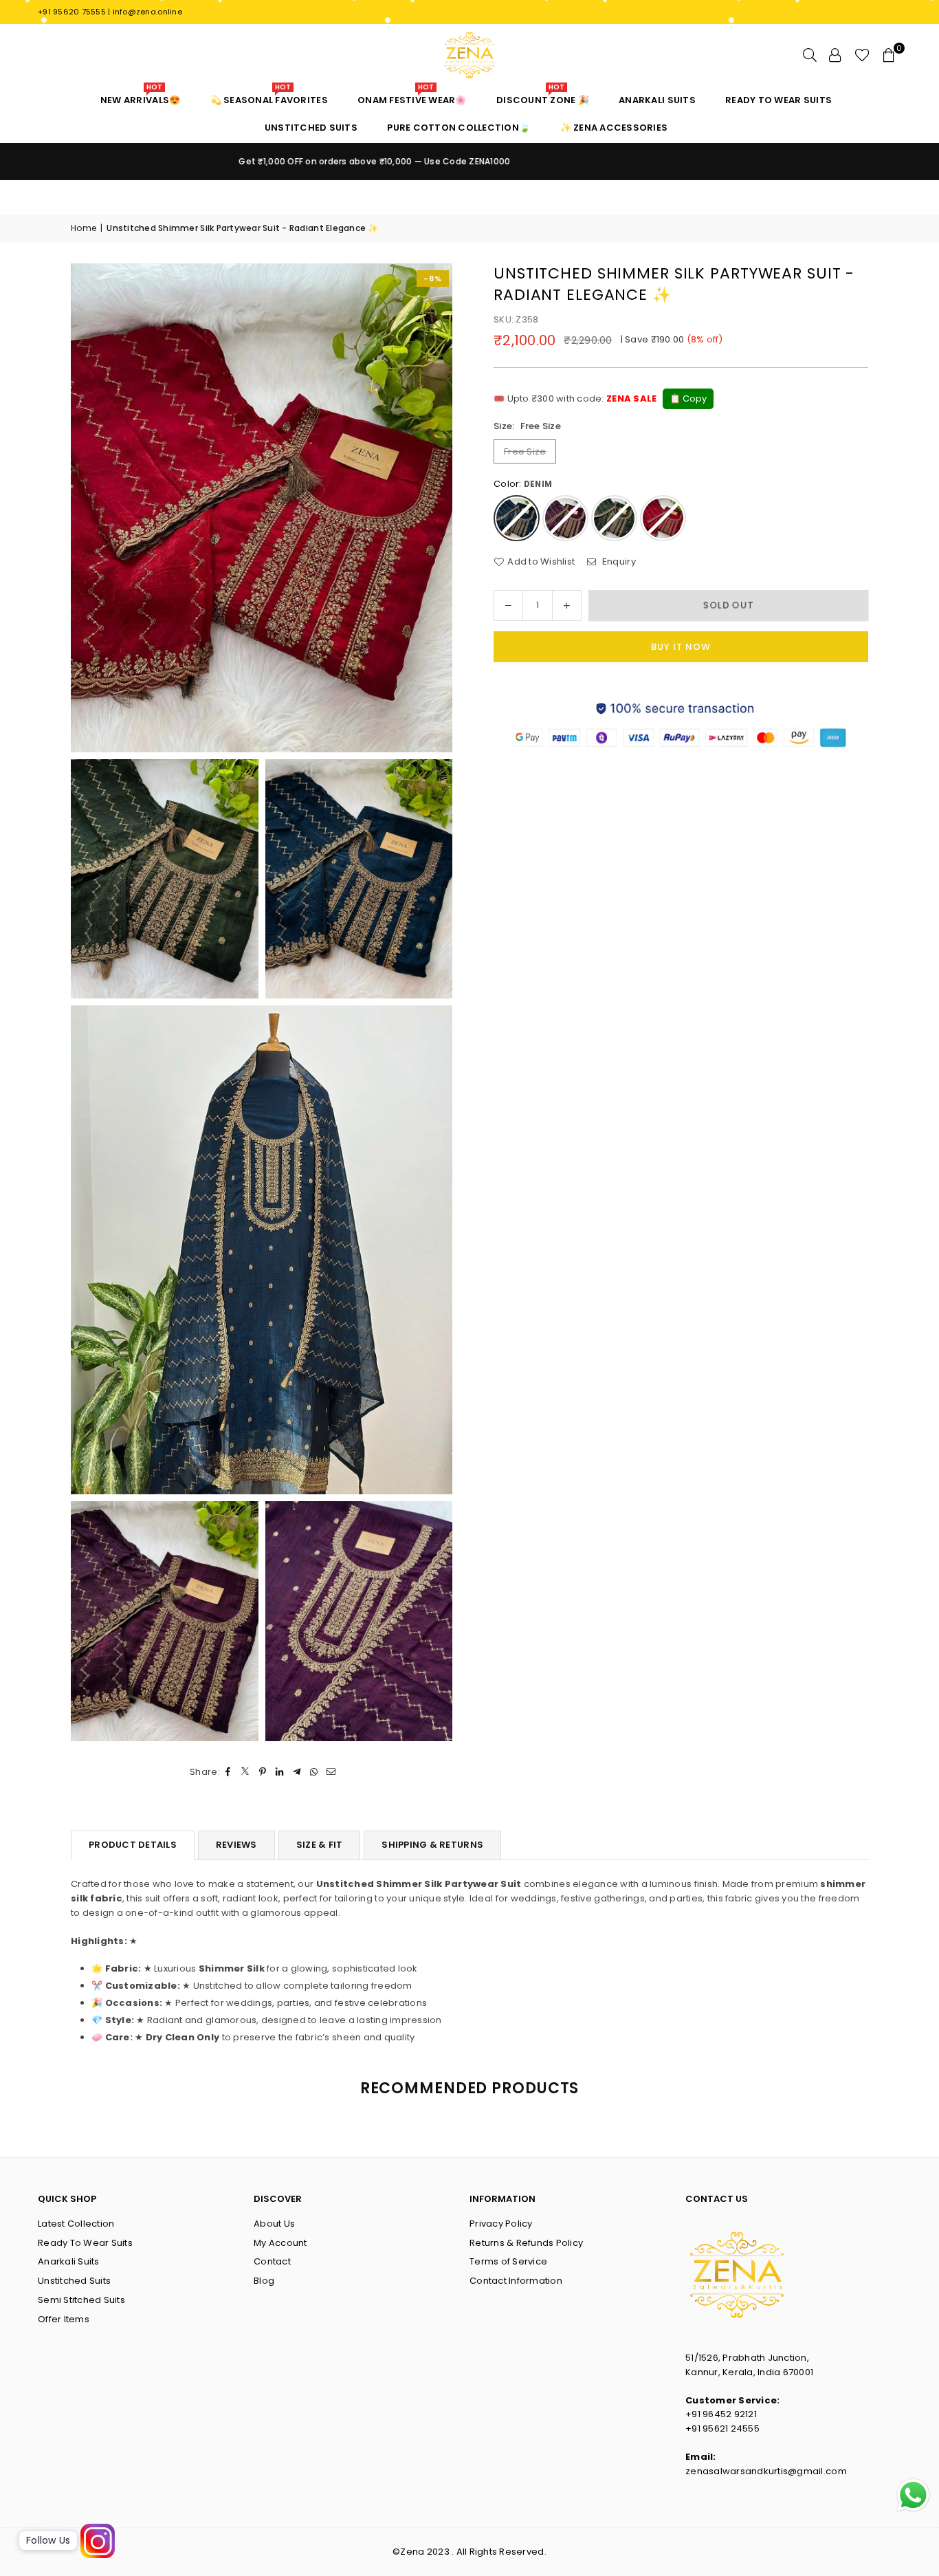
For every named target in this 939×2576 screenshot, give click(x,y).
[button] (889, 55)
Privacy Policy (501, 2224)
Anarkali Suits (69, 2261)
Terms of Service (508, 2261)
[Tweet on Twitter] (246, 1772)
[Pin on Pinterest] (263, 1772)
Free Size (525, 451)
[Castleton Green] (614, 518)
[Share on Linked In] (280, 1772)
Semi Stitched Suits (81, 2300)
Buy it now (681, 647)
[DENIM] (517, 518)
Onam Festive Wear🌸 (412, 97)
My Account (280, 2243)
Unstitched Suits (74, 2281)
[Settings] (835, 55)
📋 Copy (688, 399)
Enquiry (618, 561)
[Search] (810, 55)
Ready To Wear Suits (85, 2243)
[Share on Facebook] (229, 1772)
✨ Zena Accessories (614, 128)
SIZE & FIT (320, 1845)
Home (84, 228)
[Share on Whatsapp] (314, 1772)
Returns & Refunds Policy (526, 2243)
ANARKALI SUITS (657, 100)
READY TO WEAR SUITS (778, 100)
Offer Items (64, 2319)
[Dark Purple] (565, 518)
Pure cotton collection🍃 (459, 128)
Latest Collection (76, 2224)
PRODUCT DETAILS (133, 1845)
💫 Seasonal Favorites (269, 97)
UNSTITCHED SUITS (311, 128)
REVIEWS (236, 1845)
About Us (274, 2224)
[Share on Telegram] (297, 1772)
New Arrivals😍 (140, 97)
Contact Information (516, 2281)
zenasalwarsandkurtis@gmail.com (766, 2471)
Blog (264, 2281)
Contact (272, 2261)
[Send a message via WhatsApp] (913, 2495)
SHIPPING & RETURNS (432, 1845)
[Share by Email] (332, 1772)
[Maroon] (663, 518)
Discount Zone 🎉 (543, 97)
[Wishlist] (862, 55)
